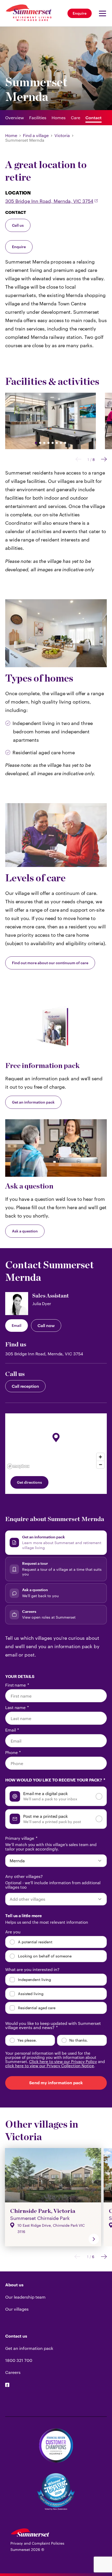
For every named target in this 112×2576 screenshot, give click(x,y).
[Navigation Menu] (101, 13)
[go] (94, 2239)
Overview (15, 118)
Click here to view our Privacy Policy (63, 2061)
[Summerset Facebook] (7, 2385)
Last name (17, 1707)
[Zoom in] (100, 1457)
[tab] (56, 1543)
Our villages (17, 2309)
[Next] (104, 460)
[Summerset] (30, 2535)
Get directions (29, 1482)
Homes (59, 118)
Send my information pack (56, 2083)
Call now (46, 1325)
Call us (18, 225)
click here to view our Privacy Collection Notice (50, 2066)
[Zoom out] (100, 1464)
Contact (94, 118)
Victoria (62, 135)
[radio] (56, 1796)
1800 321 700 (19, 2360)
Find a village (36, 135)
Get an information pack (33, 1102)
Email (17, 1325)
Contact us (16, 2336)
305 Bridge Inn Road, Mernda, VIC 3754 (49, 201)
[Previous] (78, 460)
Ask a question (25, 1231)
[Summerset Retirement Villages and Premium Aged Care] (29, 13)
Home (11, 135)
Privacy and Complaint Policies (37, 2543)
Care (76, 118)
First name (17, 1685)
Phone (13, 1752)
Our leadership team (25, 2297)
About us (14, 2285)
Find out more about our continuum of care (50, 963)
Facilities (38, 118)
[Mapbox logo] (18, 1466)
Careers (13, 2372)
